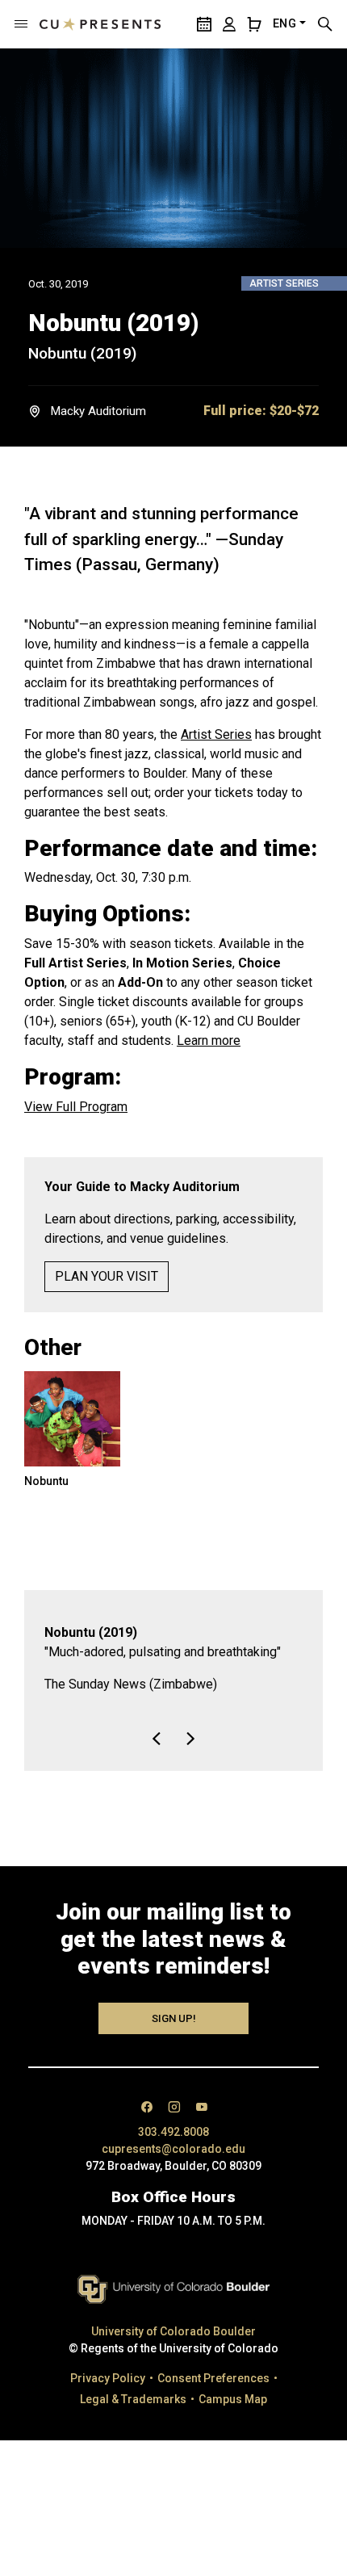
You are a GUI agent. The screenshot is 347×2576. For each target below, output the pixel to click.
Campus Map (233, 2438)
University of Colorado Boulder (173, 2370)
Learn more (209, 1040)
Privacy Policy (108, 2417)
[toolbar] (173, 1768)
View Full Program (76, 1107)
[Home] (100, 24)
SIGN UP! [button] (174, 2057)
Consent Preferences (213, 2417)
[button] (21, 24)
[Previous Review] (157, 1777)
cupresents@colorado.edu (173, 2188)
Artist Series (216, 734)
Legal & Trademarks (133, 2438)
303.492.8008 (173, 2171)
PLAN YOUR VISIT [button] (107, 1276)
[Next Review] (190, 1777)
